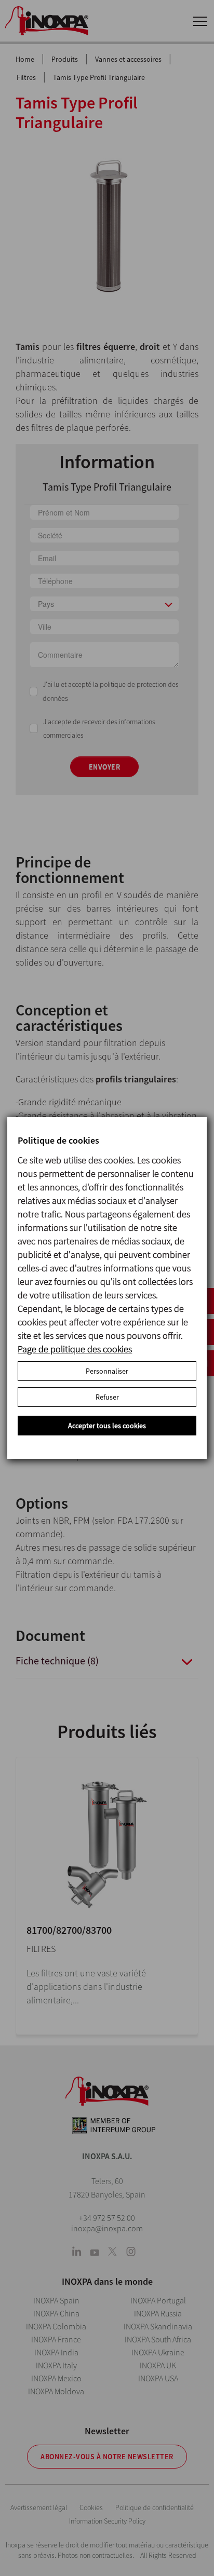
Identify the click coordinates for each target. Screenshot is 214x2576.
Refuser (107, 1397)
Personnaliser (107, 1371)
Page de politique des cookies (75, 1349)
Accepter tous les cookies (107, 1426)
